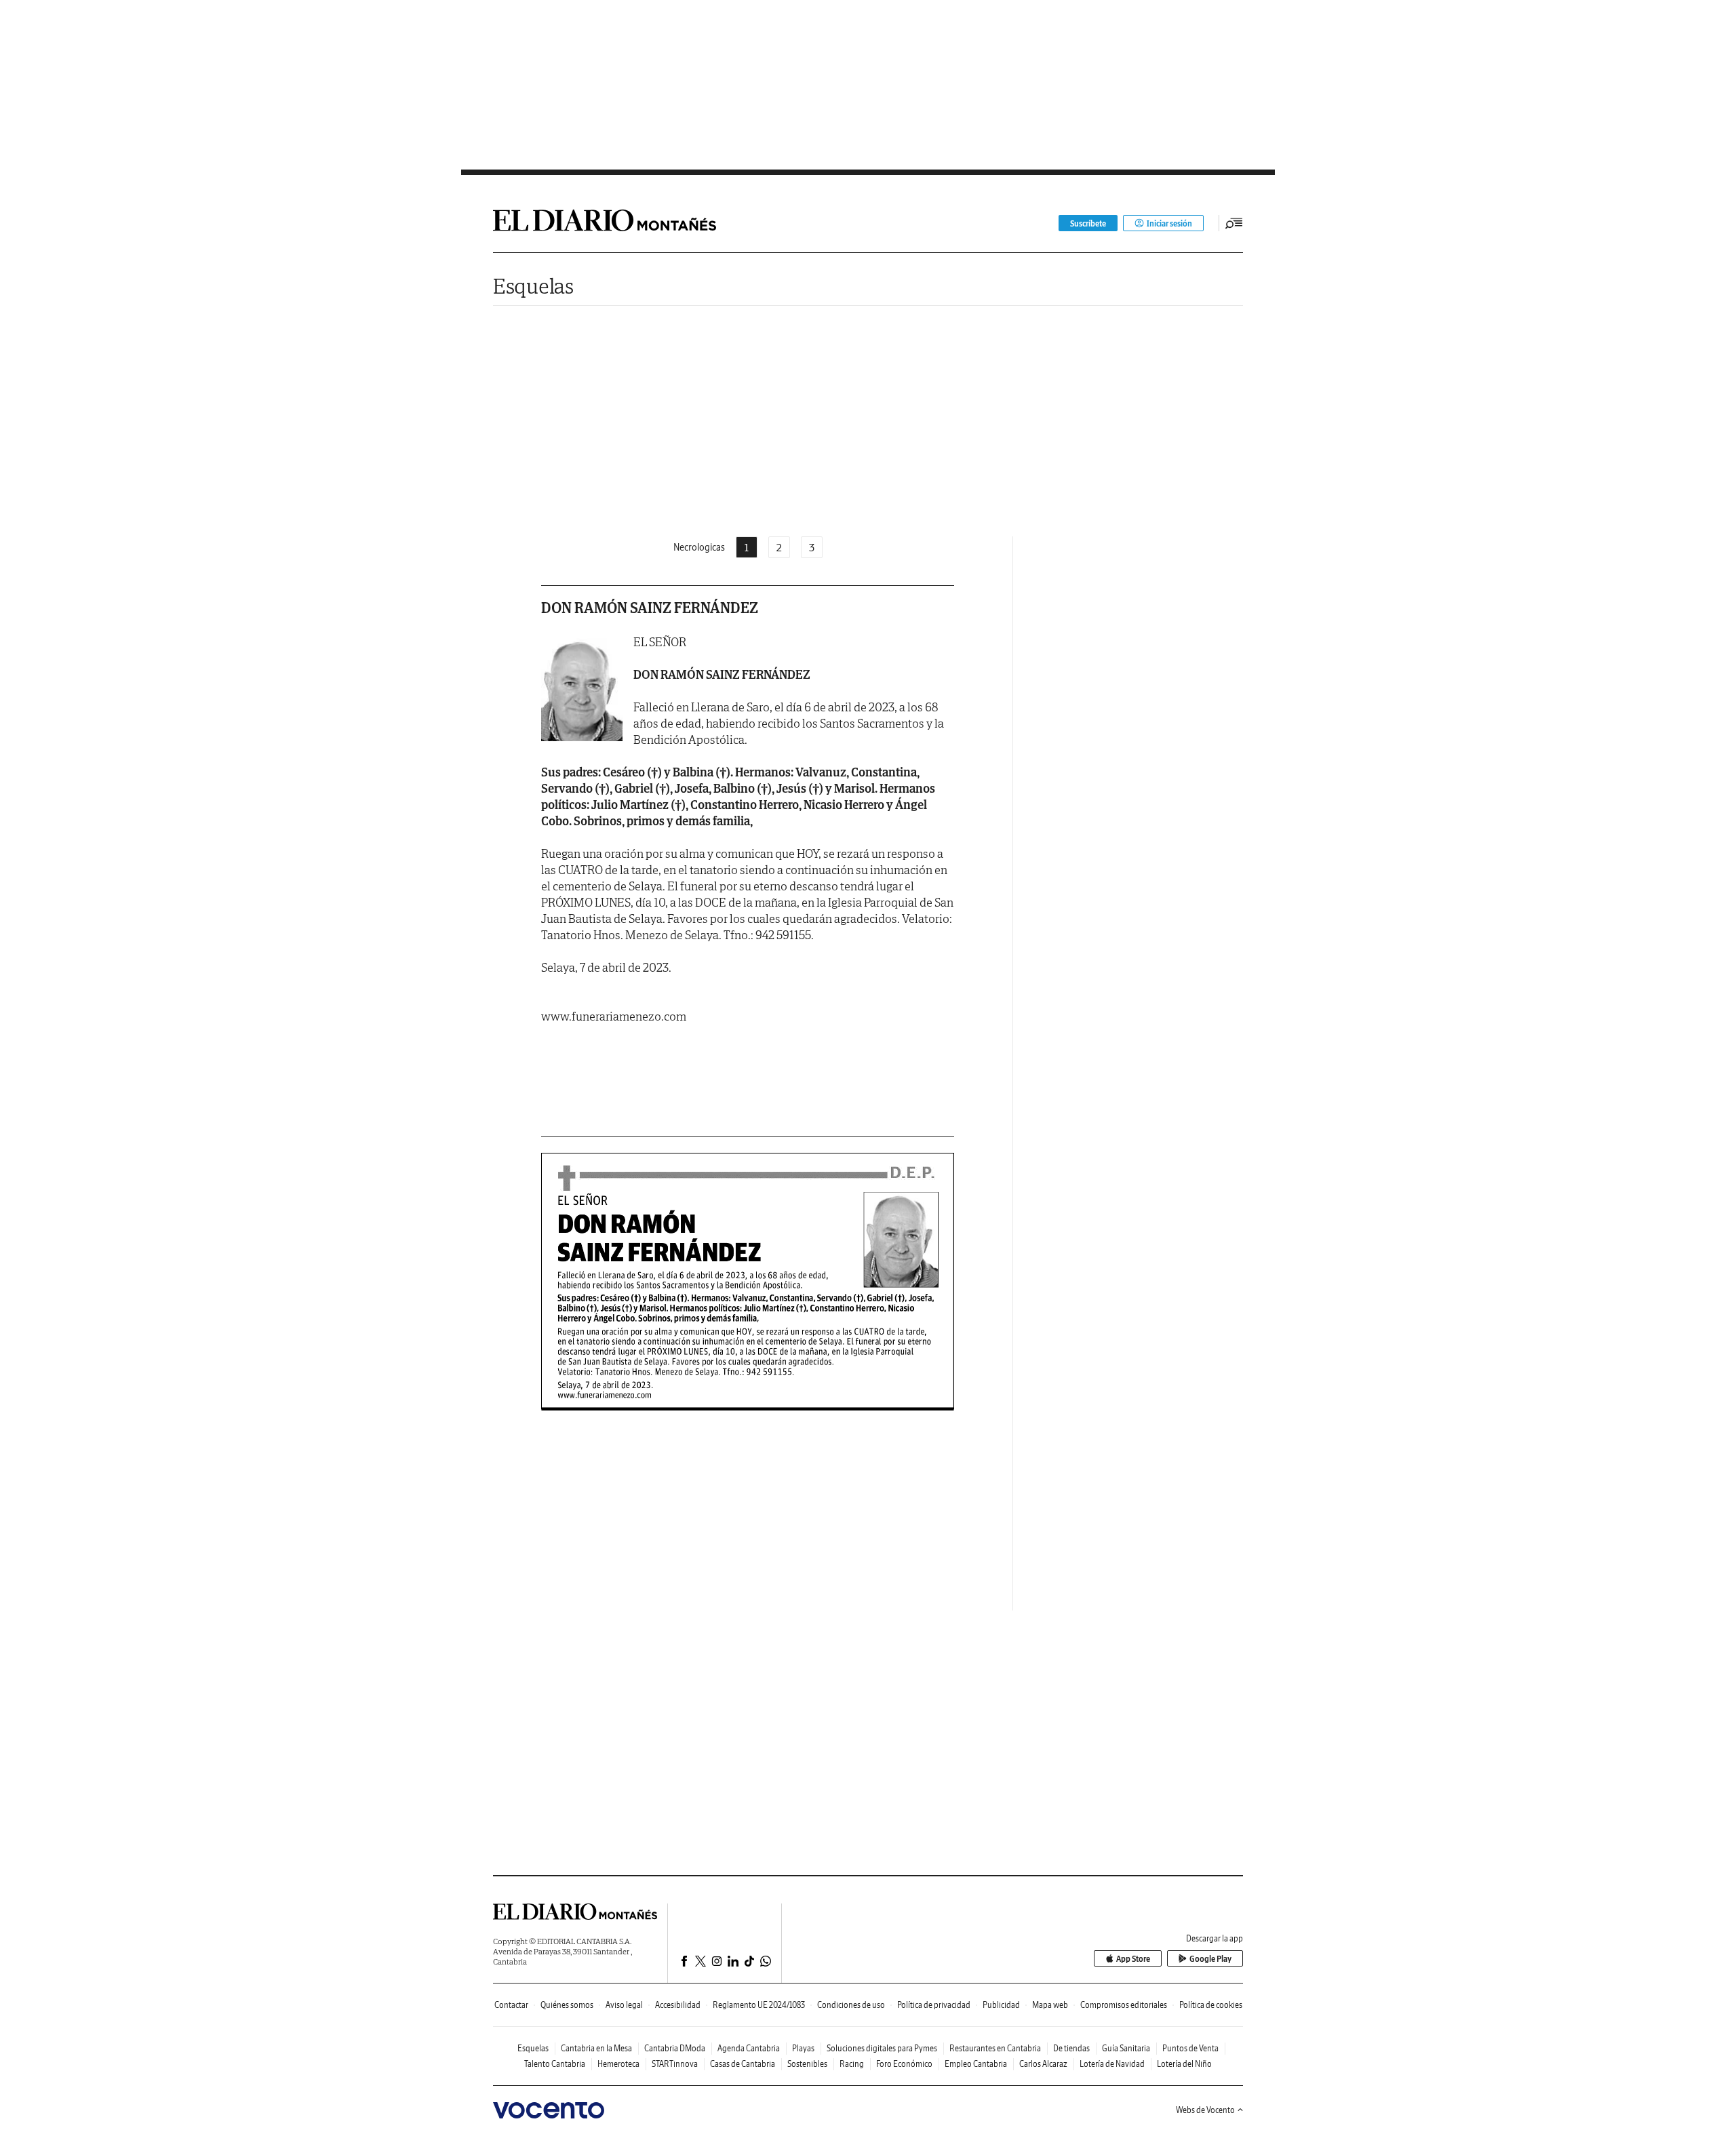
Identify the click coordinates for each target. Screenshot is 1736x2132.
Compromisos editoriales (1124, 2005)
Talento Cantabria (555, 2064)
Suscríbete (1088, 223)
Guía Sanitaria (1126, 2048)
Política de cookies (1211, 2005)
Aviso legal (624, 2005)
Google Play (1210, 1959)
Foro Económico (904, 2064)
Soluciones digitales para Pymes (882, 2048)
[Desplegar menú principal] (1234, 223)
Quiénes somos (567, 2005)
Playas (803, 2048)
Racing (852, 2064)
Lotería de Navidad (1112, 2064)
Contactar (511, 2005)
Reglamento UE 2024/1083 (759, 2005)
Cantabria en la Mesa (596, 2048)
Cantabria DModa (675, 2048)
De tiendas (1071, 2048)
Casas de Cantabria (743, 2064)
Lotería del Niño (1184, 2064)
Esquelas (533, 286)
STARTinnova (675, 2064)
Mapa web (1050, 2005)
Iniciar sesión (1169, 223)
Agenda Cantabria (749, 2048)
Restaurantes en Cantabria (995, 2048)
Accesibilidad (678, 2005)
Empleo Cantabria (976, 2064)
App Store (1133, 1959)
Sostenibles (807, 2064)
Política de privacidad (934, 2005)
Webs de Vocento (1205, 2110)
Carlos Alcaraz (1043, 2064)
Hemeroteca (618, 2064)
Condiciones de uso (851, 2005)
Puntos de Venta (1190, 2048)
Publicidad (1001, 2005)
